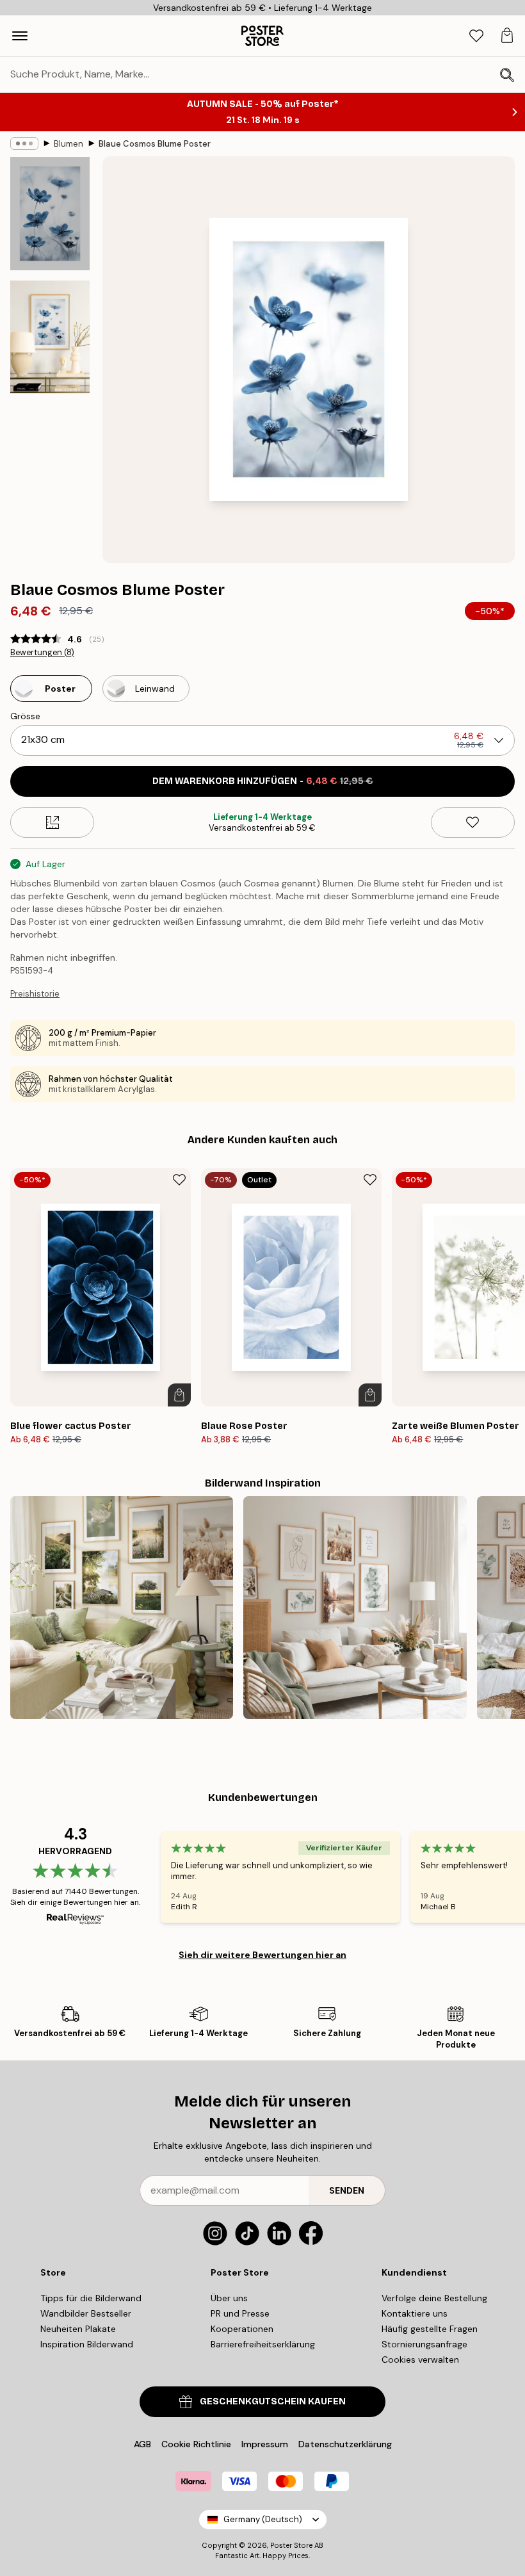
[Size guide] (52, 822)
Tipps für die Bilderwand (91, 2298)
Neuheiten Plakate (78, 2329)
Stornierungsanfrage (424, 2344)
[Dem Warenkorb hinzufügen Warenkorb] (179, 1395)
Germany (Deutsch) (263, 2519)
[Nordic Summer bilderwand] (122, 1608)
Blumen (69, 144)
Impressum (265, 2444)
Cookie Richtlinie (196, 2444)
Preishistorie (35, 994)
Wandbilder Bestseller (86, 2313)
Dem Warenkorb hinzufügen (263, 781)
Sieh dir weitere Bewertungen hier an (262, 1955)
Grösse (25, 716)
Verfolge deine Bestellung (434, 2298)
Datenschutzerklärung (345, 2444)
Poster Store (291, 2545)
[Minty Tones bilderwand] (355, 1608)
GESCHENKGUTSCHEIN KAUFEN (273, 2401)
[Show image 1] (50, 214)
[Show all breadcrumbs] (24, 143)
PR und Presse (240, 2313)
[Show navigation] (20, 36)
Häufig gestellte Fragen (430, 2329)
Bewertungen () (42, 653)
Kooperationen (242, 2329)
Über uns (229, 2298)
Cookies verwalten (420, 2360)
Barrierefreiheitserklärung (263, 2344)
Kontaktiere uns (415, 2313)
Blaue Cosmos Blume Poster (155, 144)
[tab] (476, 36)
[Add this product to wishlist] (473, 822)
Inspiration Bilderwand (87, 2344)
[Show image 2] (50, 337)
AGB (142, 2444)
